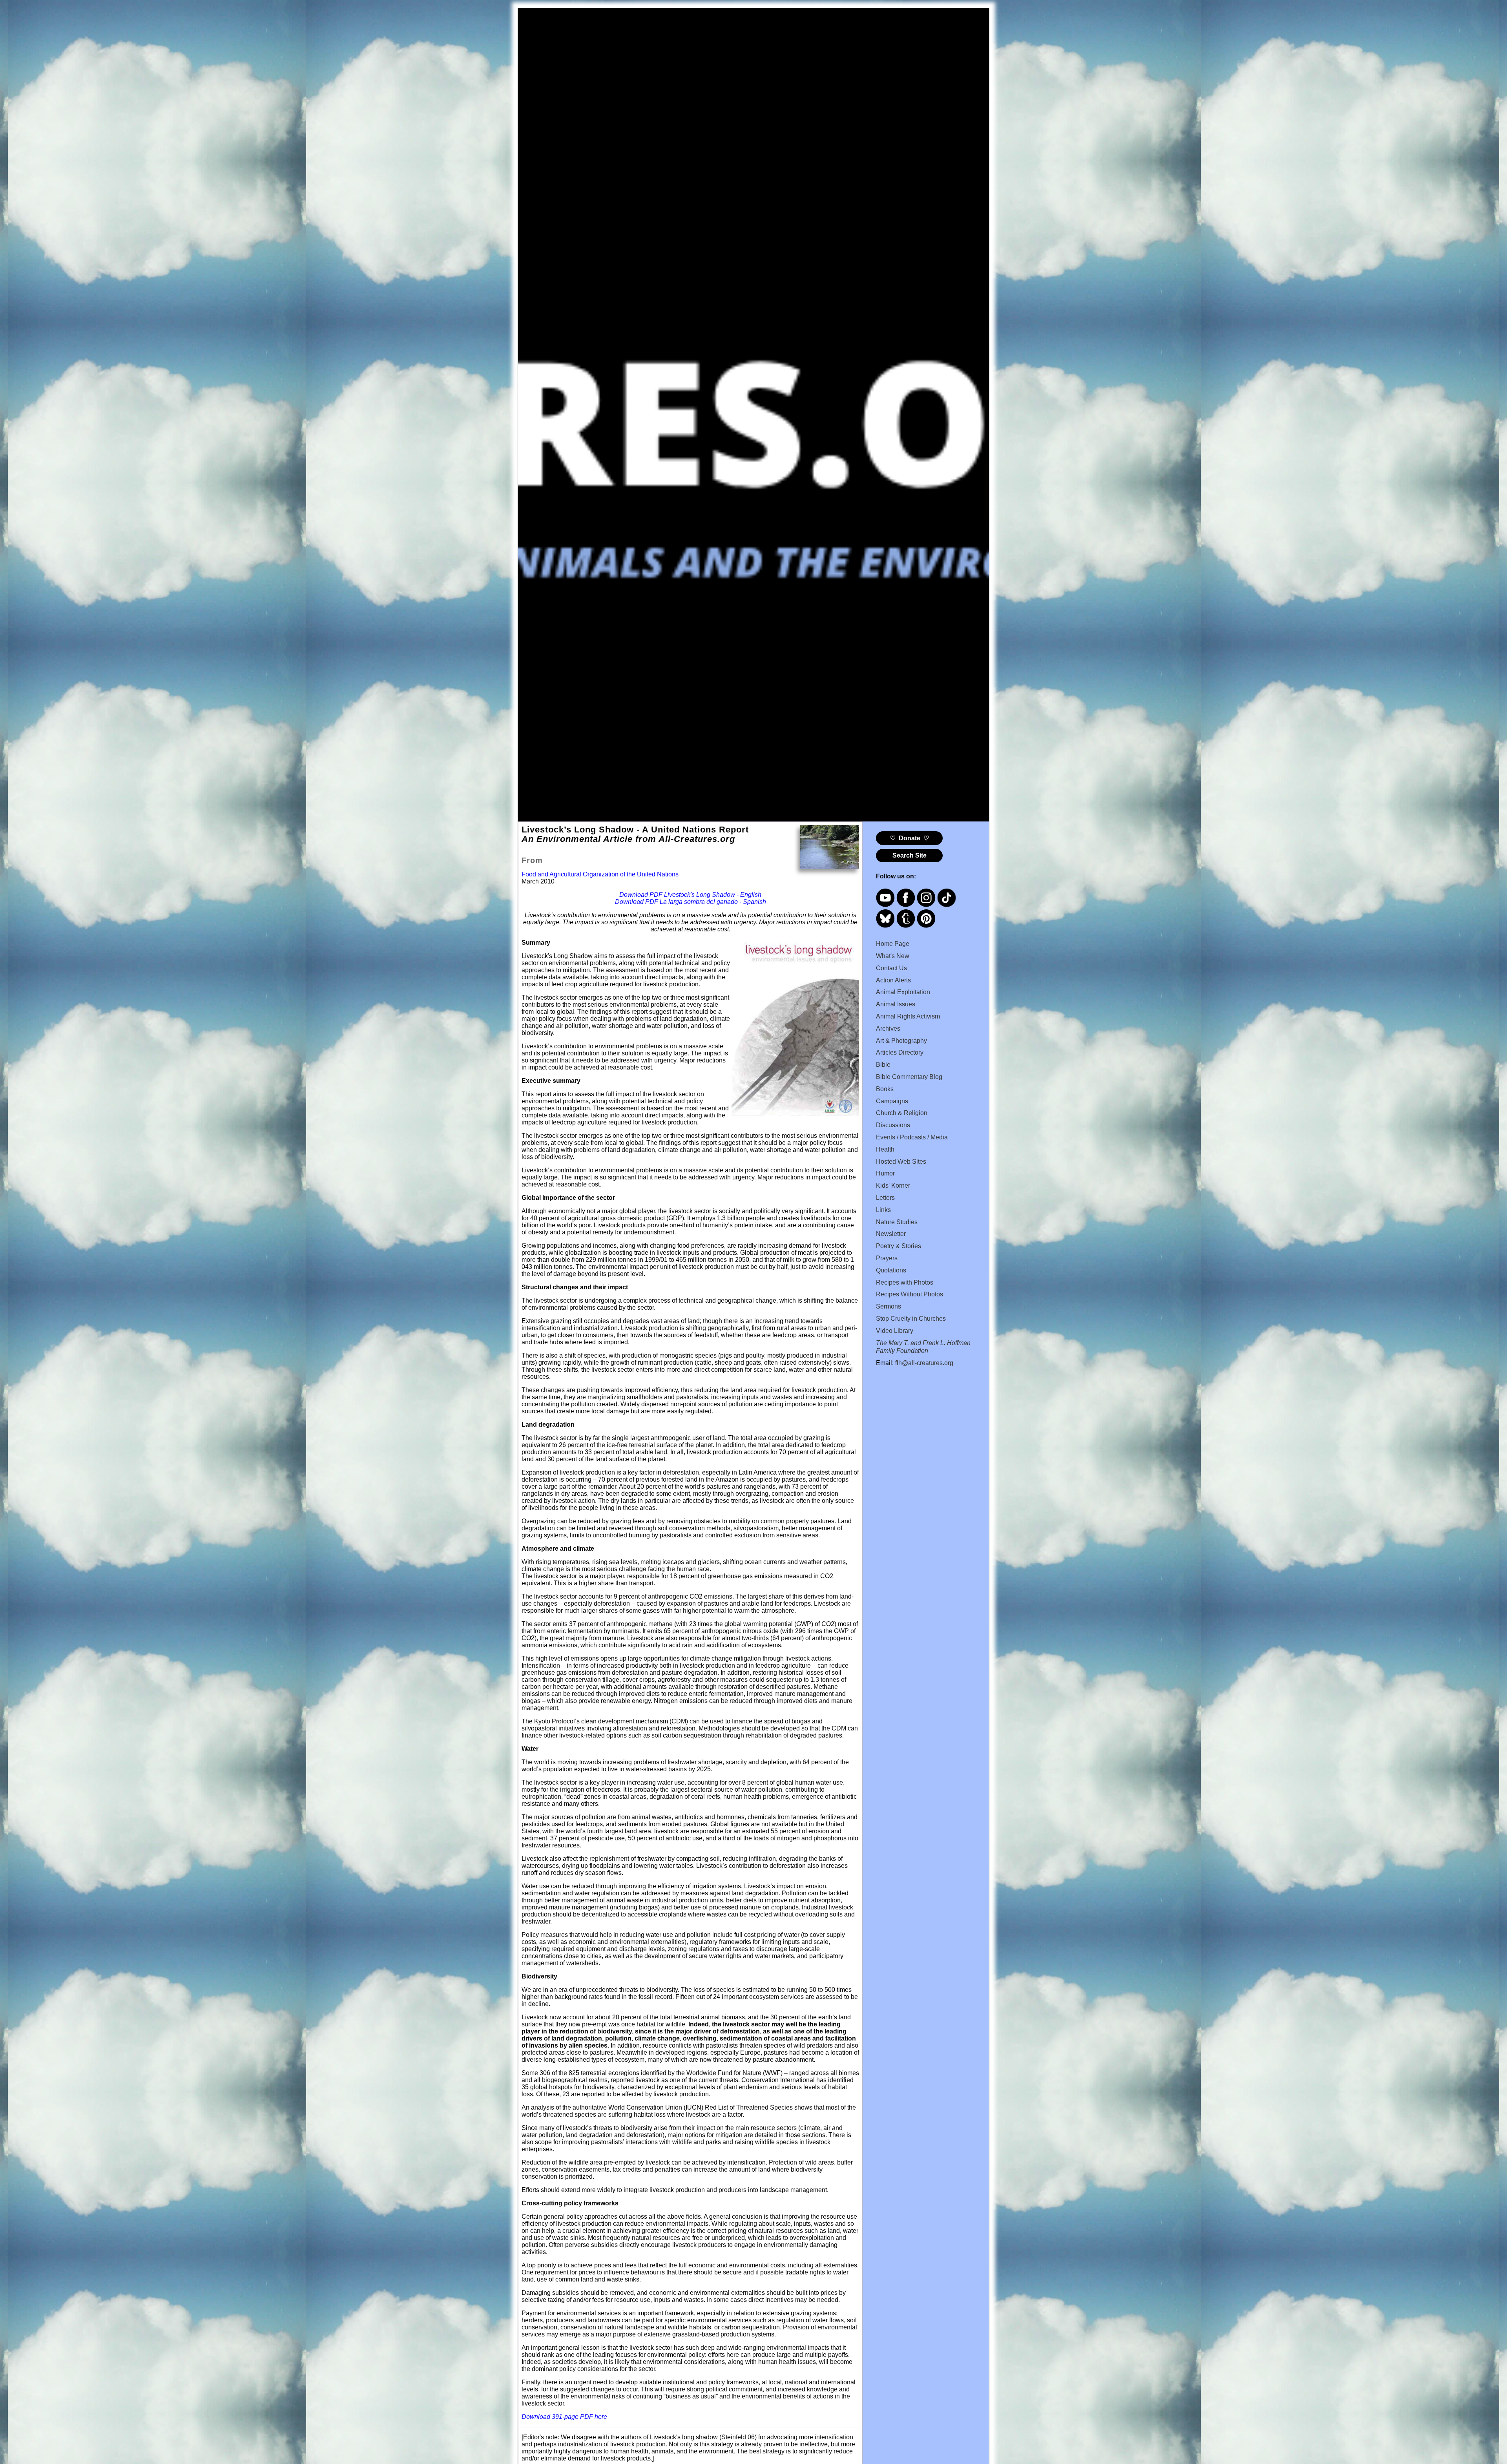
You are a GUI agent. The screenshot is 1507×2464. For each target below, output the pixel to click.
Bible (883, 1065)
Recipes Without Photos (909, 1294)
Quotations (891, 1270)
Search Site (909, 855)
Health (885, 1149)
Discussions (893, 1125)
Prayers (887, 1258)
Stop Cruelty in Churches (911, 1319)
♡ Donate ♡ (909, 838)
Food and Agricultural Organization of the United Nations (600, 874)
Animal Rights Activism (908, 1016)
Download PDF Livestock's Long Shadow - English (690, 895)
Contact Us (891, 968)
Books (885, 1089)
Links (883, 1210)
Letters (885, 1198)
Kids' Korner (893, 1185)
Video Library (895, 1331)
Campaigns (892, 1101)
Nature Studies (897, 1222)
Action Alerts (893, 980)
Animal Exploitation (903, 992)
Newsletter (891, 1234)
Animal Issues (896, 1004)
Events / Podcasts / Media (912, 1137)
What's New (893, 956)
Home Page (893, 944)
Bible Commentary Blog (909, 1077)
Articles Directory (900, 1052)
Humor (885, 1173)
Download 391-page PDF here (564, 2417)
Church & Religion (902, 1113)
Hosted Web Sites (901, 1162)
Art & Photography (901, 1041)
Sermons (889, 1306)
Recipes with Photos (905, 1282)
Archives (888, 1028)
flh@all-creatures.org (924, 1363)
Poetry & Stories (899, 1246)
